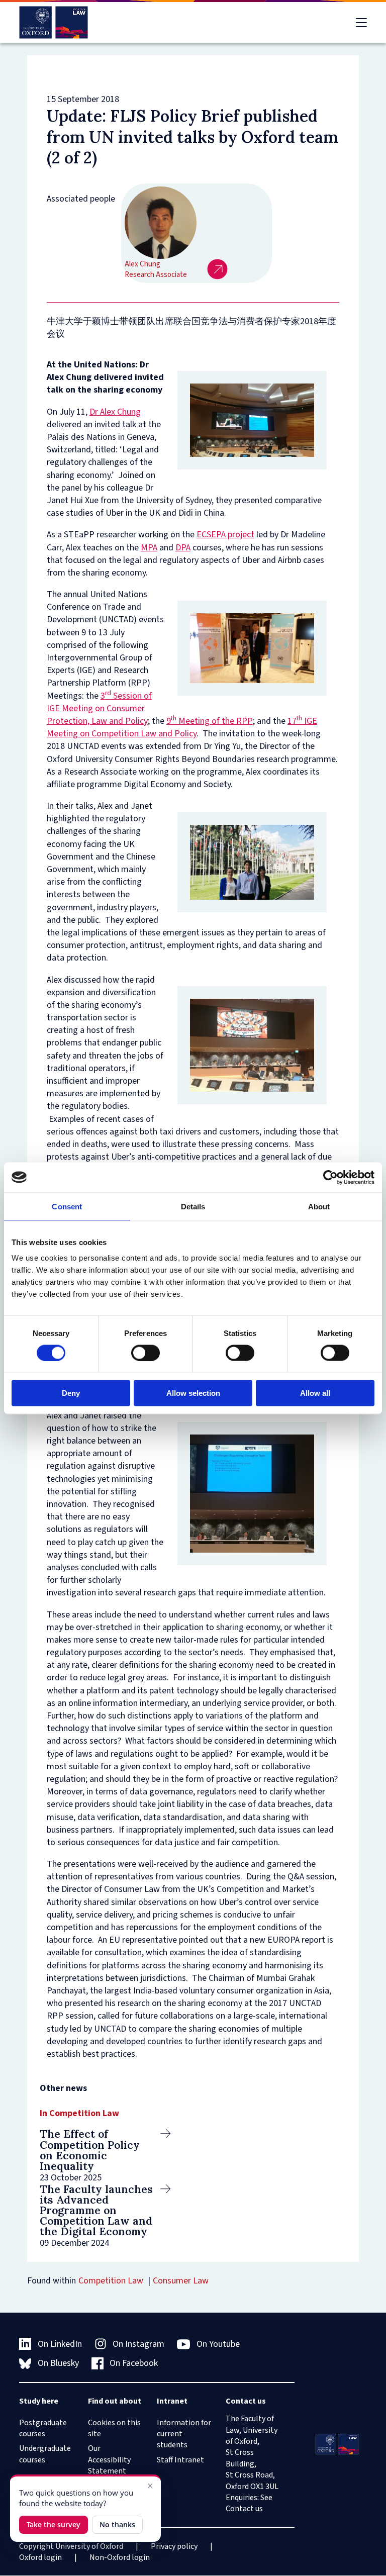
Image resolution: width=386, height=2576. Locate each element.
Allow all (315, 1393)
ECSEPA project (225, 535)
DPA (183, 548)
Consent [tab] (67, 1206)
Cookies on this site (114, 2428)
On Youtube (218, 2344)
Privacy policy (174, 2546)
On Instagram (138, 2344)
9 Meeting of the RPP (210, 721)
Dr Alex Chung (115, 412)
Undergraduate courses (45, 2454)
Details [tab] (193, 1206)
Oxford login (40, 2557)
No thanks (117, 2524)
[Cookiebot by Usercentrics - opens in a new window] (330, 1177)
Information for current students (184, 2434)
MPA (149, 548)
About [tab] (319, 1206)
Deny (71, 1393)
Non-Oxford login (120, 2557)
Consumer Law (181, 2281)
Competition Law (111, 2281)
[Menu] (361, 23)
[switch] (146, 1353)
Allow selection (193, 1393)
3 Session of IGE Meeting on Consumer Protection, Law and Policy (99, 708)
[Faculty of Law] (54, 22)
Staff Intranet (180, 2460)
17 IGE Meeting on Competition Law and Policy (182, 727)
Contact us (244, 2509)
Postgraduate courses (43, 2428)
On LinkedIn (60, 2344)
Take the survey (54, 2524)
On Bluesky (58, 2363)
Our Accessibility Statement (109, 2460)
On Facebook (134, 2363)
